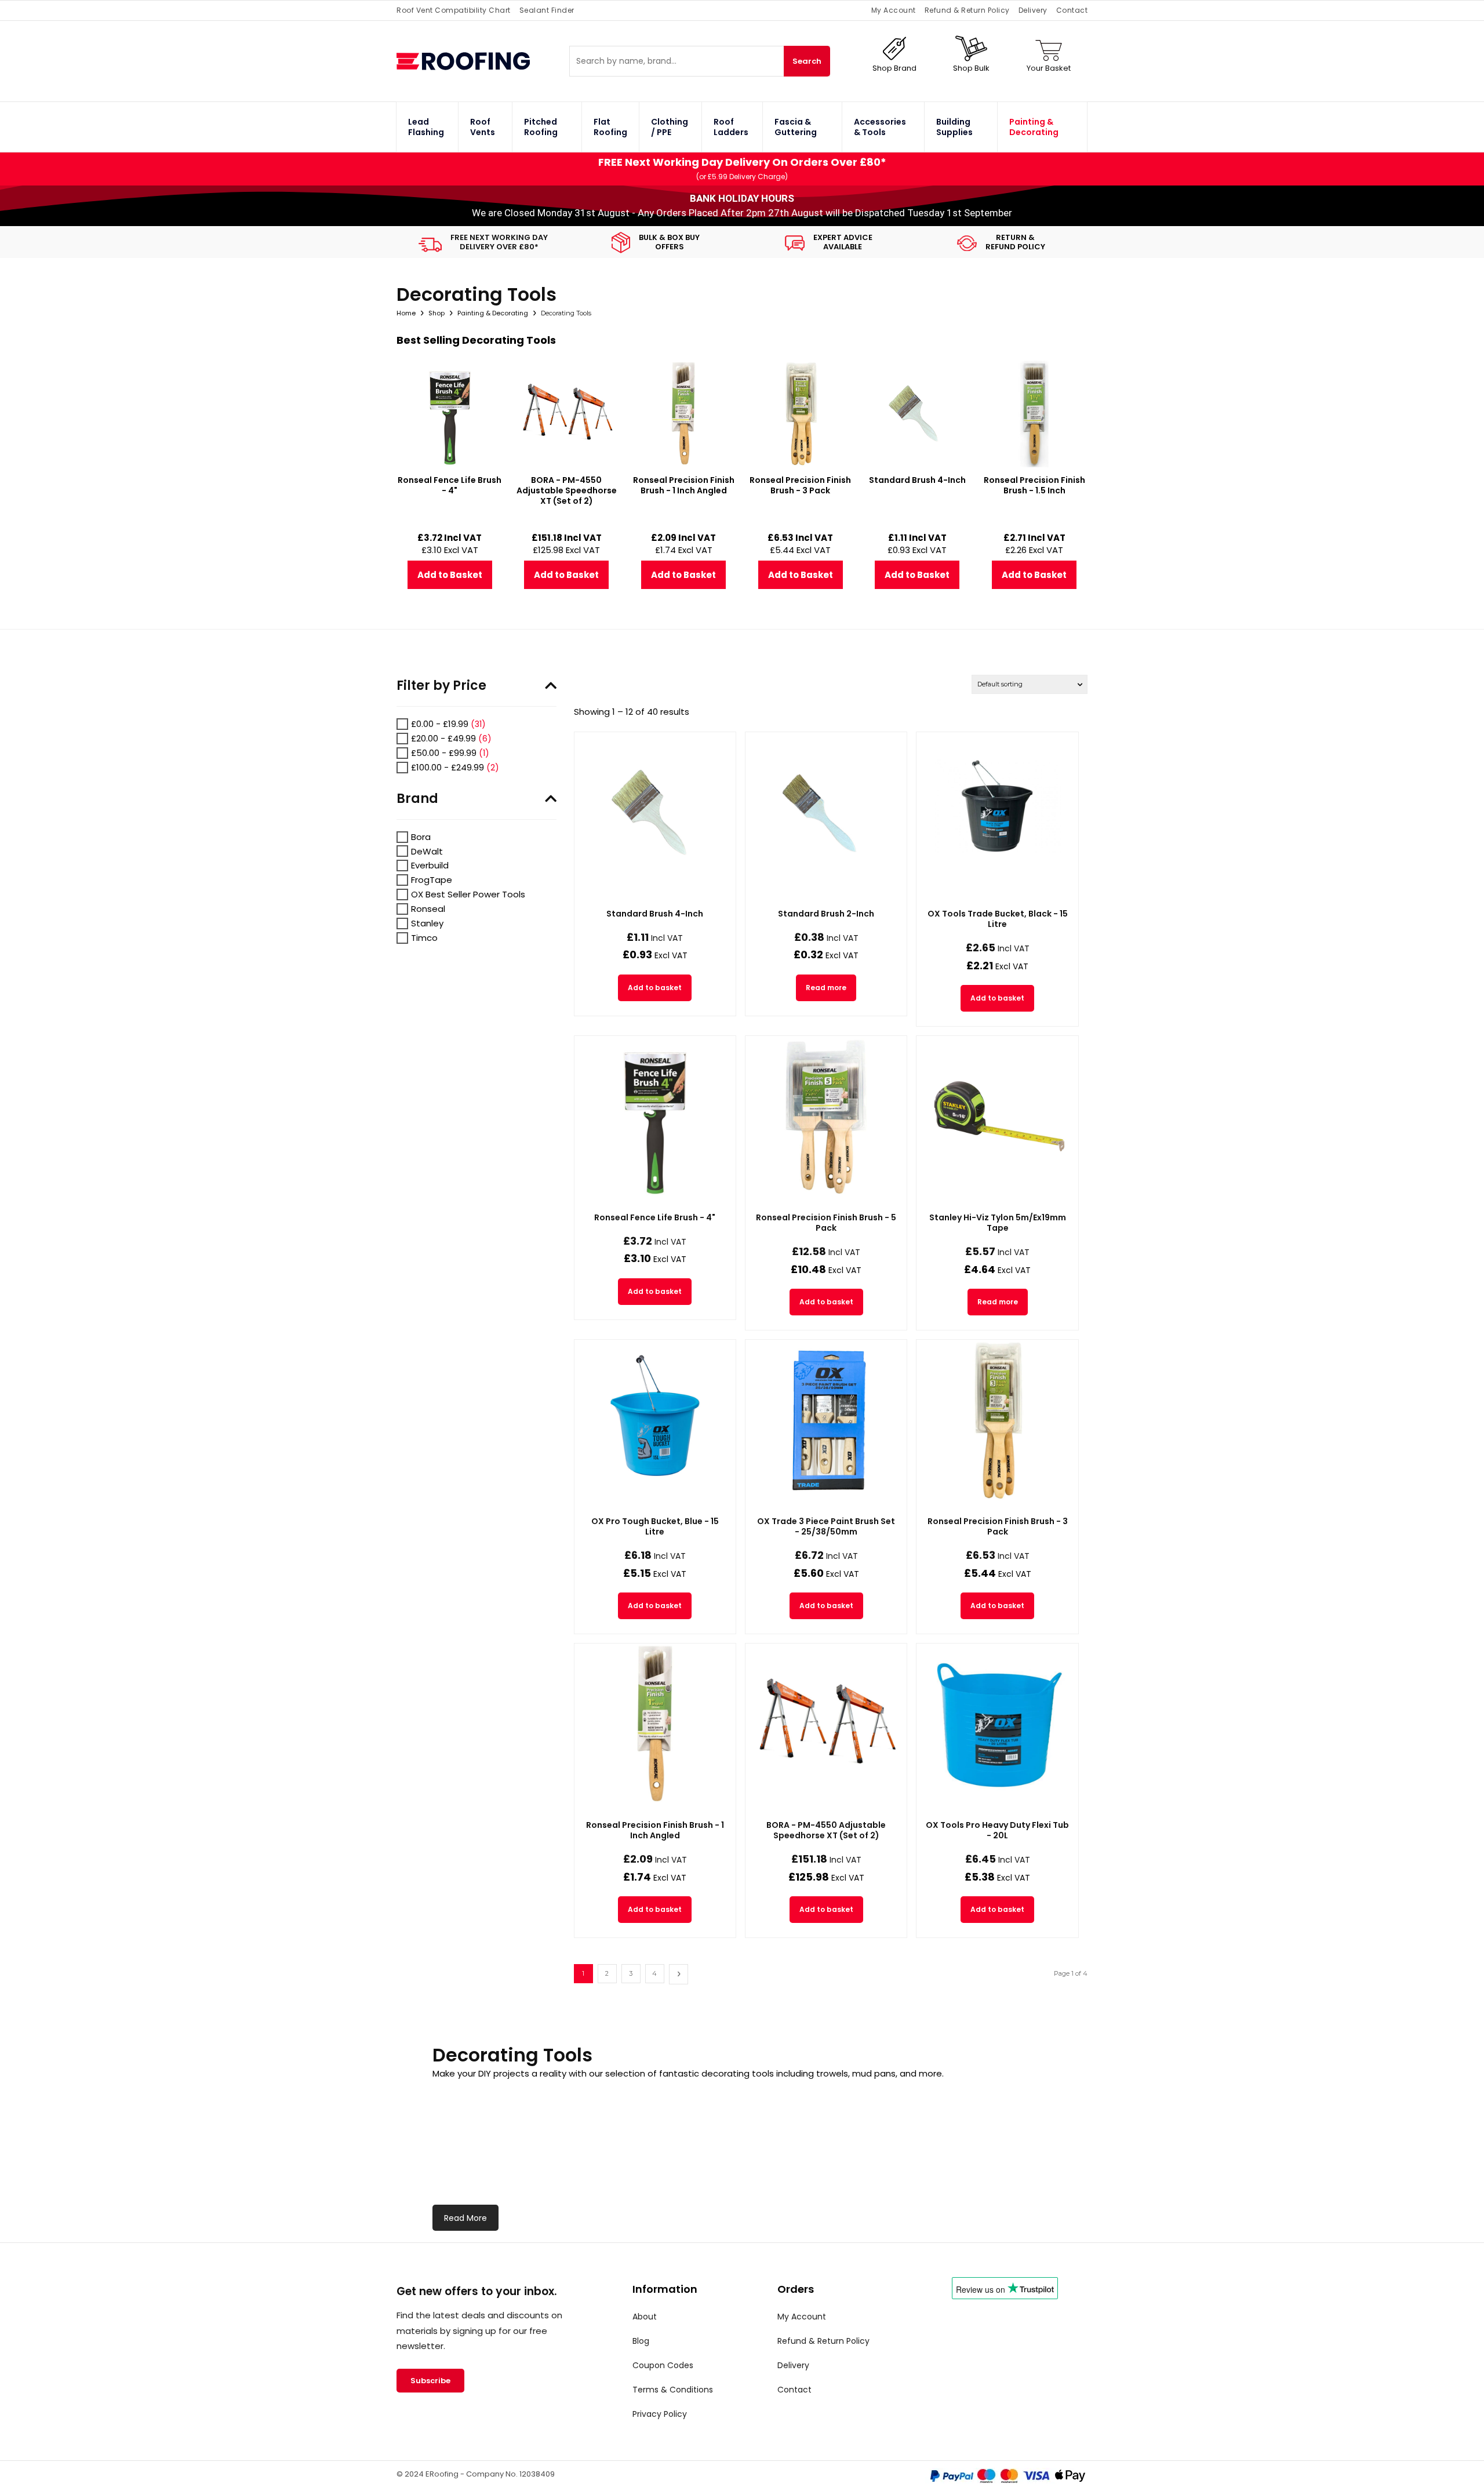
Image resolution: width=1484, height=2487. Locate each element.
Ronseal (428, 909)
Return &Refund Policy (1015, 242)
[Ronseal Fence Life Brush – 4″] (655, 1117)
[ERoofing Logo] (483, 61)
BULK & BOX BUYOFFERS (669, 242)
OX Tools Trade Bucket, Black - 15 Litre (998, 919)
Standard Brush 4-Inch (655, 914)
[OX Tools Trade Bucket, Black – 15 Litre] (997, 813)
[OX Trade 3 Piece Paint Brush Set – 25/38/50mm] (826, 1420)
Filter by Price (441, 686)
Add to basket (655, 988)
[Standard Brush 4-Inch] (655, 813)
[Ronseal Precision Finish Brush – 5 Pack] (826, 1117)
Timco (424, 938)
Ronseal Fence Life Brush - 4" (655, 1217)
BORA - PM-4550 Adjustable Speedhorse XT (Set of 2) (826, 1830)
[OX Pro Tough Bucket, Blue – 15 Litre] (655, 1420)
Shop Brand (894, 68)
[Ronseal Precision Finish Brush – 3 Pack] (997, 1420)
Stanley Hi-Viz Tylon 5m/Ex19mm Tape (998, 1223)
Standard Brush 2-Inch (826, 914)
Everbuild (430, 865)
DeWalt (427, 851)
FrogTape (432, 880)
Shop (437, 313)
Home (406, 313)
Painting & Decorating (493, 313)
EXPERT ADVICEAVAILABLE (843, 242)
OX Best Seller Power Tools (468, 894)
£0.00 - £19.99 (440, 724)
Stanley (427, 923)
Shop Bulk (971, 68)
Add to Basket (450, 575)
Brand (417, 799)
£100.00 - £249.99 (448, 767)
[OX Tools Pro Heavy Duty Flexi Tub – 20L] (997, 1724)
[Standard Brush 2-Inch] (826, 813)
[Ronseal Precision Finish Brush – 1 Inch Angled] (655, 1724)
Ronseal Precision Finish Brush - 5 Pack (826, 1223)
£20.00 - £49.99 (443, 738)
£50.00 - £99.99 (444, 753)
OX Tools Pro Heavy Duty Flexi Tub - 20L (997, 1830)
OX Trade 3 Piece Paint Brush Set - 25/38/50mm (826, 1526)
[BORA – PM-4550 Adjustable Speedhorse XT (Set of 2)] (826, 1724)
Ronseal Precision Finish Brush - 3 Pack (998, 1526)
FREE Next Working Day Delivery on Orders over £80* (742, 162)
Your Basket (1049, 68)
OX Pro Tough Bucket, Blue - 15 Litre (655, 1526)
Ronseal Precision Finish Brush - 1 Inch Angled (655, 1830)
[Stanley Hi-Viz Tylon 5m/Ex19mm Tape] (997, 1117)
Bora (421, 837)
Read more (826, 988)
